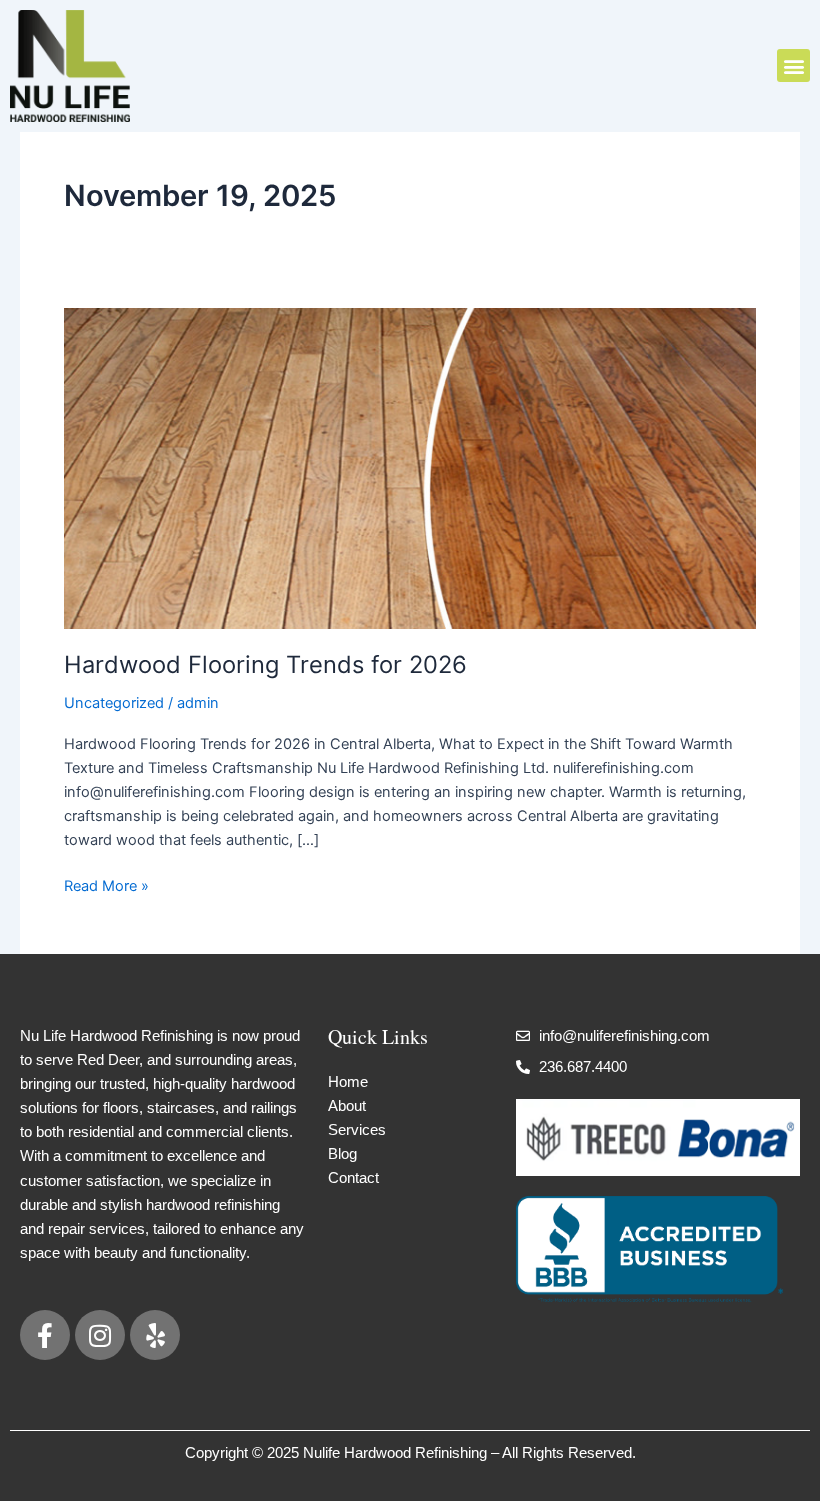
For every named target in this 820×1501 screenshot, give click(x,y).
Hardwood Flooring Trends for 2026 (265, 664)
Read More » (106, 884)
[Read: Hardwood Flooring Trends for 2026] (410, 467)
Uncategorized (114, 703)
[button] (793, 65)
